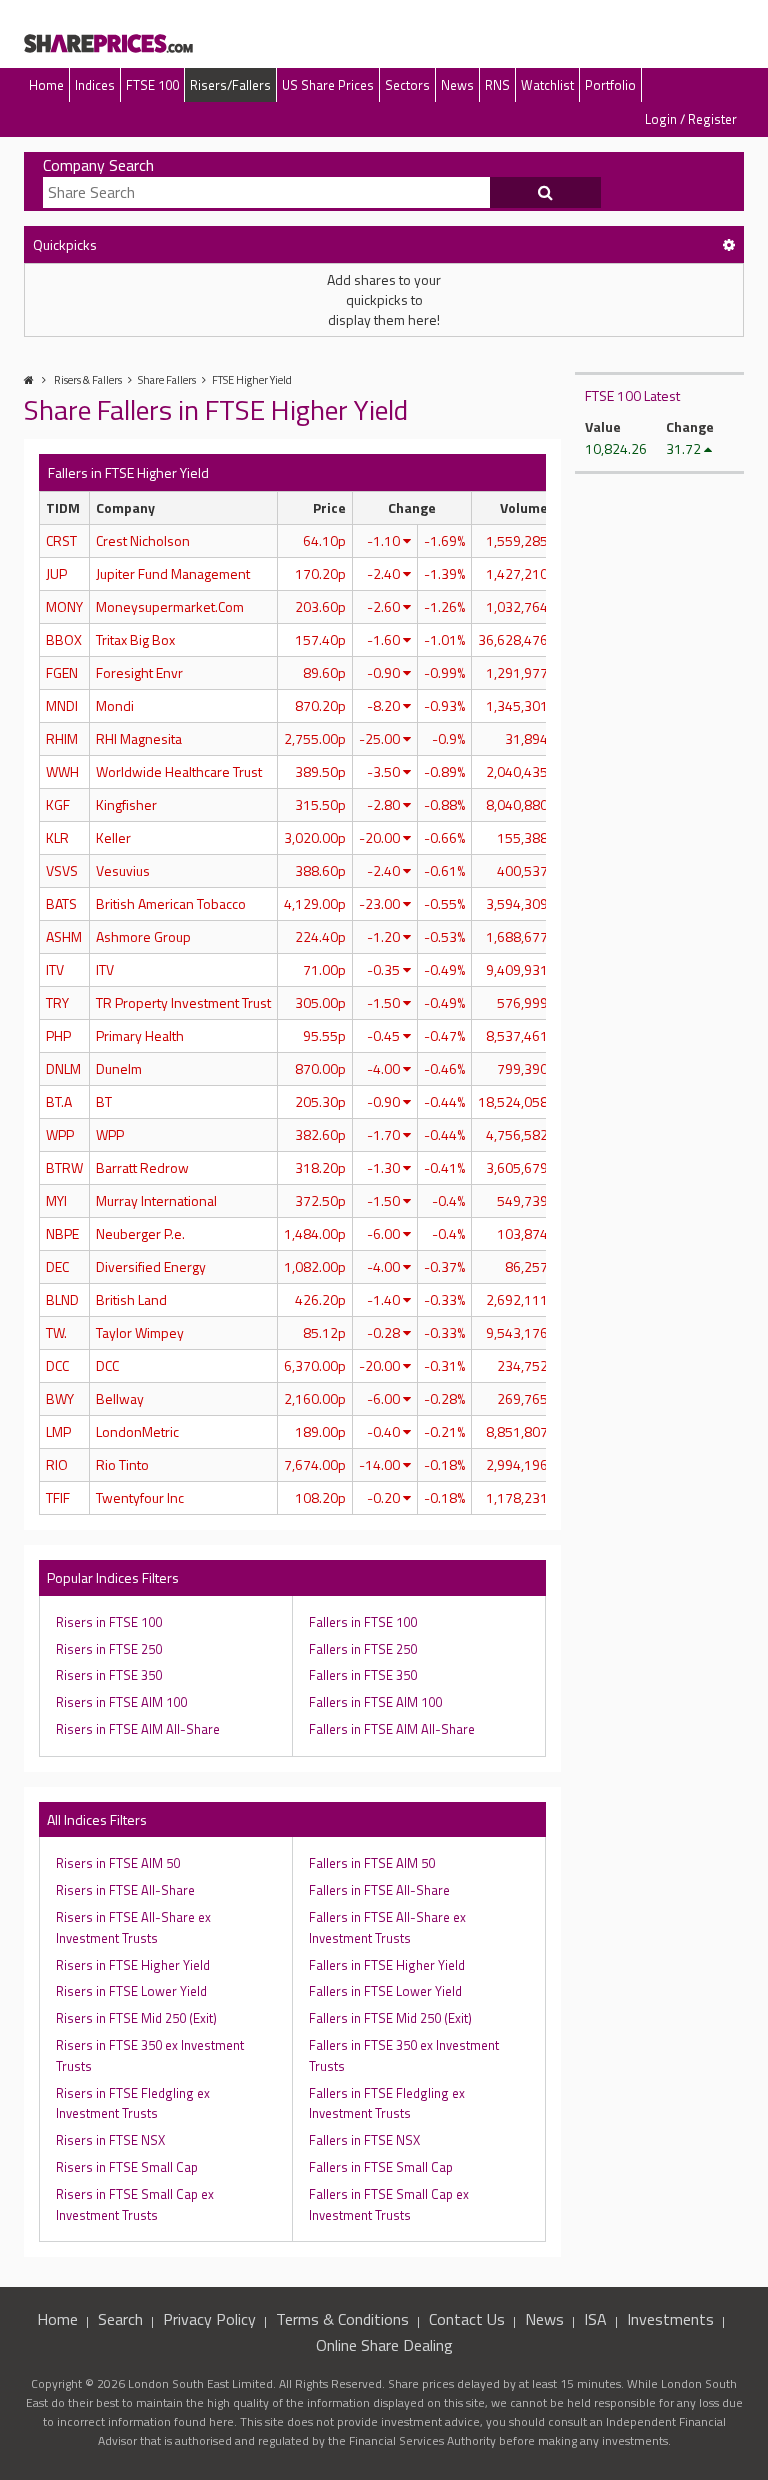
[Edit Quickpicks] (729, 244)
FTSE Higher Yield (252, 380)
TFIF (58, 1497)
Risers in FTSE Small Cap (127, 2167)
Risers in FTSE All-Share (125, 1890)
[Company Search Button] (546, 193)
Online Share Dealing (384, 2345)
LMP (58, 1431)
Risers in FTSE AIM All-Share (138, 1729)
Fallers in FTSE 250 (363, 1649)
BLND (62, 1299)
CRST (61, 540)
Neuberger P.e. (140, 1233)
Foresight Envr (139, 672)
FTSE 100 (152, 85)
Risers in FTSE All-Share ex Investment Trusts (133, 1927)
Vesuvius (123, 870)
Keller (113, 837)
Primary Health (140, 1035)
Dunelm (119, 1068)
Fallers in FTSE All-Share (379, 1890)
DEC (57, 1266)
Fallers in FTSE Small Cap (381, 2167)
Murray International (156, 1200)
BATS (61, 903)
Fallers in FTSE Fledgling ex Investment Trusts (387, 2103)
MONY (64, 606)
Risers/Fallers (230, 85)
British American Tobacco (171, 903)
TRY (57, 1002)
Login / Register (691, 119)
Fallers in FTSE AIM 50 (372, 1863)
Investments (670, 2319)
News (457, 85)
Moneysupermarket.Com (170, 606)
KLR (57, 837)
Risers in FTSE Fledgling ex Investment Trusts (133, 2103)
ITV (55, 969)
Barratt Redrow (142, 1167)
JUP (56, 573)
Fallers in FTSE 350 (363, 1675)
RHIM (62, 738)
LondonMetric (137, 1431)
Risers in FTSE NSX (110, 2140)
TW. (56, 1332)
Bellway (120, 1398)
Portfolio (610, 85)
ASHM (64, 936)
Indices (95, 85)
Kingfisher (126, 804)
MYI (56, 1200)
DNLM (63, 1068)
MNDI (62, 705)
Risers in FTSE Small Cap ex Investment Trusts (135, 2204)
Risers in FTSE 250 (109, 1649)
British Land (131, 1299)
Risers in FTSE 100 (109, 1622)
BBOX (64, 639)
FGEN (62, 672)
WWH (62, 771)
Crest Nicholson (143, 540)
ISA (595, 2319)
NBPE (62, 1233)
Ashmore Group (143, 936)
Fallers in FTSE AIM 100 (375, 1702)
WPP (60, 1134)
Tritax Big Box (135, 639)
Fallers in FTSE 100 (363, 1622)
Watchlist (547, 85)
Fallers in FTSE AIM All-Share (392, 1729)
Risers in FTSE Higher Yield (133, 1965)
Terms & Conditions (342, 2319)
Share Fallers (167, 380)
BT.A (59, 1101)
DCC (57, 1365)
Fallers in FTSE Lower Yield (385, 1991)
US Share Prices (328, 85)
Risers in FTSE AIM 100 (121, 1702)
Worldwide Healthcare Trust (179, 771)
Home (46, 85)
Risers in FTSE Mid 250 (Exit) (136, 2018)
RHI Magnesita (139, 738)
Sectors (407, 85)
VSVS (62, 870)
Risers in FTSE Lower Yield (131, 1991)
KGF (58, 804)
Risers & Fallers (88, 380)
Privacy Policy (209, 2319)
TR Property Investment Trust (183, 1002)
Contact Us (467, 2319)
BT (104, 1101)
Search (120, 2319)
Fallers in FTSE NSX (364, 2140)
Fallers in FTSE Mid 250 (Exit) (390, 2018)
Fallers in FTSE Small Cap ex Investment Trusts (389, 2204)
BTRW (64, 1167)
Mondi (115, 705)
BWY (60, 1398)
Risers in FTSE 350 (109, 1675)
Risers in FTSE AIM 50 (118, 1863)
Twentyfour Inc (140, 1497)
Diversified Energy (151, 1266)
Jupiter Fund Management (173, 573)
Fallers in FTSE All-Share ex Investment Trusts (387, 1927)
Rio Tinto (122, 1464)
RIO (57, 1464)
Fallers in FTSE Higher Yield (387, 1965)
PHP (58, 1035)
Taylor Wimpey (140, 1332)
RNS (497, 85)
